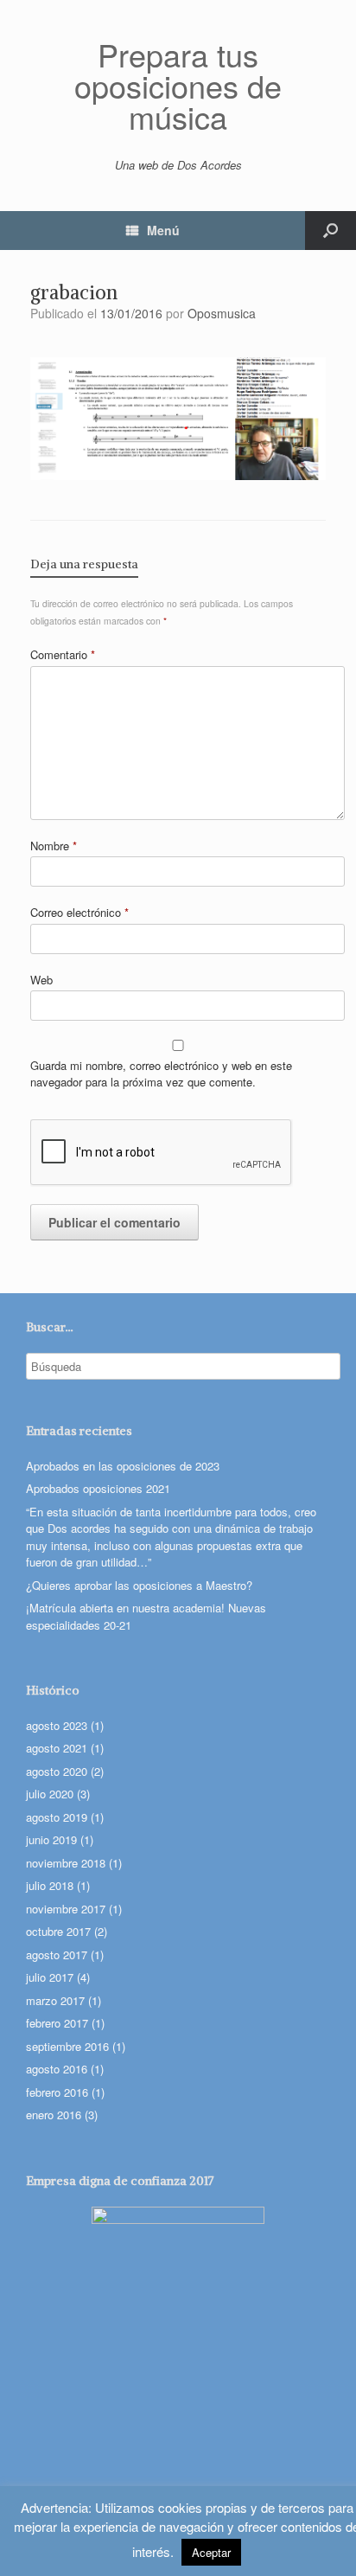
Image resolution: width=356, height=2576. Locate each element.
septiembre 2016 (67, 2046)
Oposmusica (222, 313)
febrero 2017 (57, 2023)
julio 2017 (50, 1977)
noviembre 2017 (66, 1909)
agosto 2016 (57, 2069)
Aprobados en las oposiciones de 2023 (123, 1466)
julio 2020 (50, 1794)
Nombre (54, 846)
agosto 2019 (57, 1817)
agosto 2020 (57, 1771)
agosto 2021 (57, 1748)
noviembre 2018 (66, 1863)
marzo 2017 (55, 2000)
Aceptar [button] (211, 2552)
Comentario (63, 654)
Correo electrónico (79, 912)
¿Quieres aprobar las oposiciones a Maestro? (139, 1585)
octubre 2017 (58, 1931)
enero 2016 (54, 2115)
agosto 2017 (57, 1954)
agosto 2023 (57, 1725)
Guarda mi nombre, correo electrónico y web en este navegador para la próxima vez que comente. (161, 1074)
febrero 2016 (57, 2092)
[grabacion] (178, 474)
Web (41, 980)
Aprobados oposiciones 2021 (98, 1488)
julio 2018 (50, 1885)
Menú (163, 230)
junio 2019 (51, 1839)
